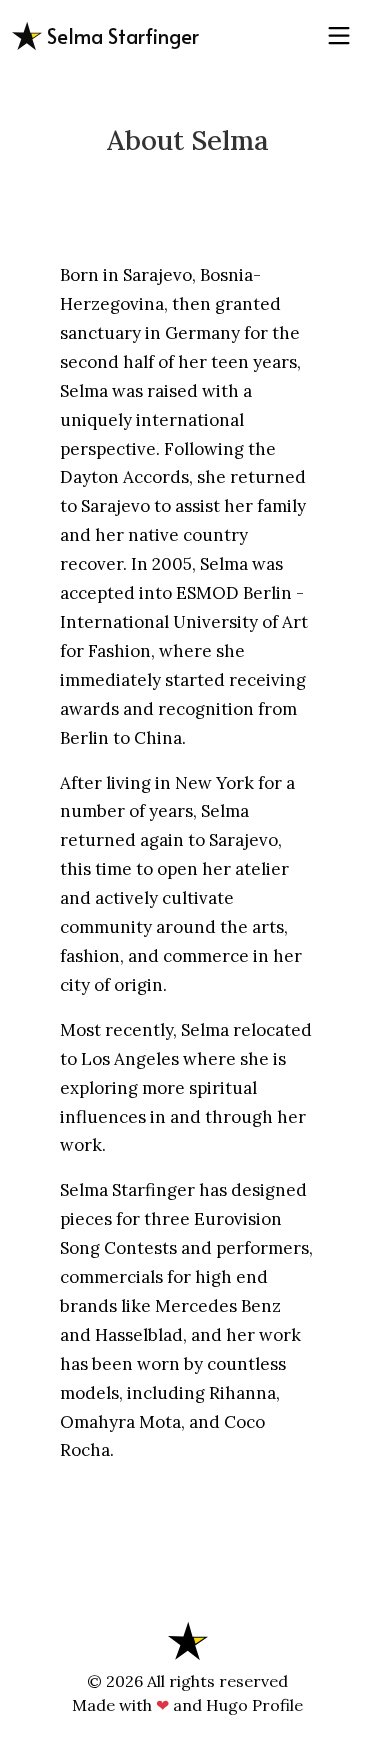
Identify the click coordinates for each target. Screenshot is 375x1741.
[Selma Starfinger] (188, 1639)
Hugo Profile (254, 1705)
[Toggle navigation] (339, 36)
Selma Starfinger (120, 36)
